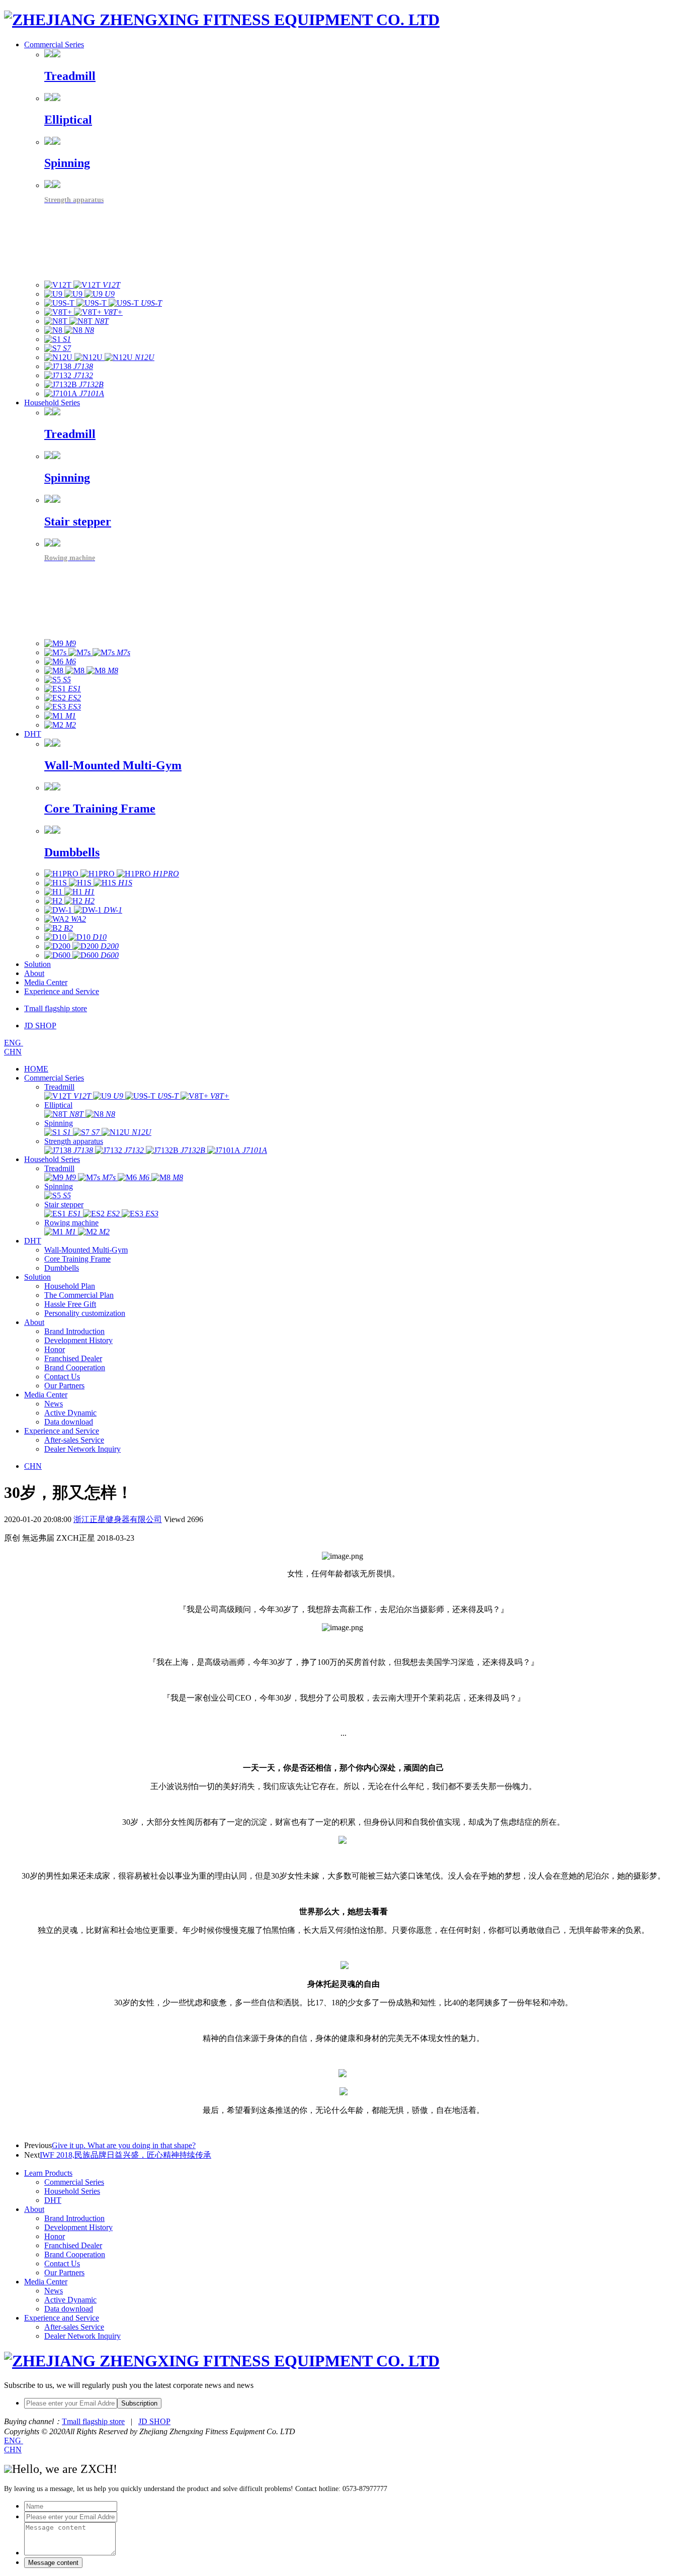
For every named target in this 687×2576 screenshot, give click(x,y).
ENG (14, 1043)
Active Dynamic (70, 1413)
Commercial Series (54, 45)
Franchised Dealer (73, 1358)
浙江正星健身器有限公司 (118, 1519)
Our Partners (64, 1386)
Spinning (59, 1123)
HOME (36, 1069)
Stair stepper (64, 1205)
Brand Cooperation (75, 1367)
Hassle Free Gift (70, 1304)
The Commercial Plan (79, 1295)
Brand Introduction (74, 1331)
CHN (13, 1052)
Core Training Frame (77, 1259)
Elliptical (58, 1105)
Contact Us (62, 1376)
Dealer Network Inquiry (82, 1449)
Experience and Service (62, 991)
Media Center (46, 982)
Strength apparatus (74, 1141)
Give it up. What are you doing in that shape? (124, 2145)
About (34, 973)
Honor (55, 1349)
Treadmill (59, 1087)
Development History (78, 1340)
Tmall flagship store (93, 2421)
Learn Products (48, 2173)
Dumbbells (62, 1268)
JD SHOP (154, 2421)
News (54, 1404)
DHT (33, 734)
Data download (69, 1422)
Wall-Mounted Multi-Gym (86, 1250)
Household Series (52, 403)
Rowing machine (71, 1223)
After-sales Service (74, 1440)
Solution (37, 964)
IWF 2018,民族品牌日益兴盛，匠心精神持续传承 (125, 2155)
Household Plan (70, 1286)
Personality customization (85, 1313)
